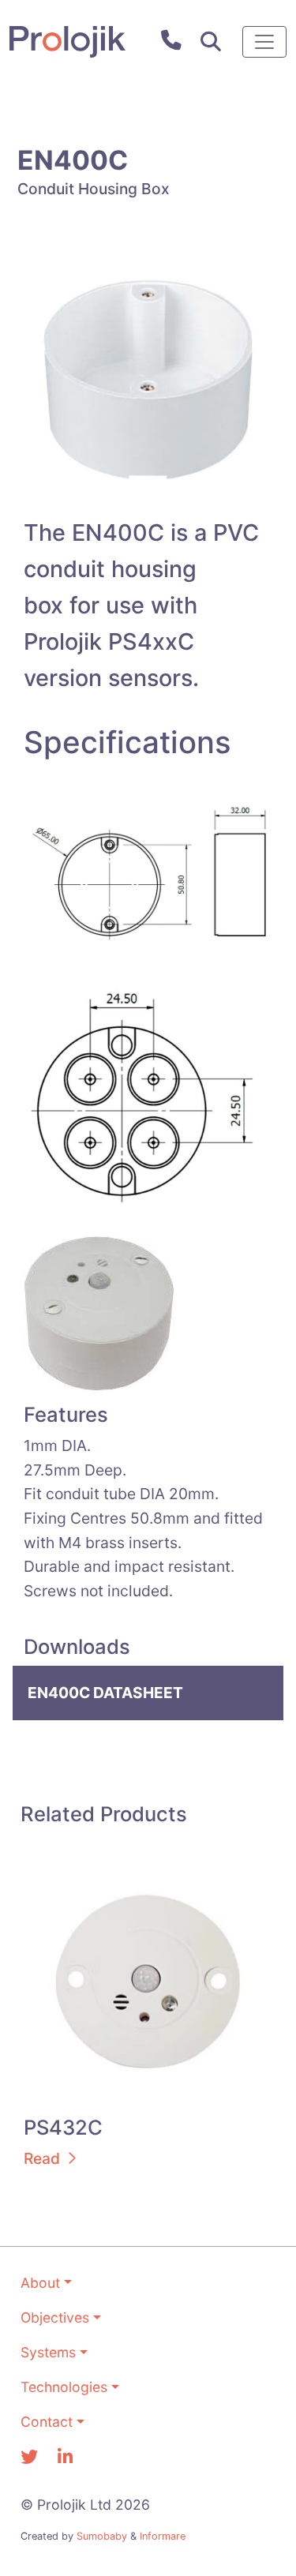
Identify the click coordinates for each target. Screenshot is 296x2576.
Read (42, 2158)
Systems (48, 2352)
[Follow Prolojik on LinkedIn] (65, 2457)
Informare (163, 2536)
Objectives (55, 2317)
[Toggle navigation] (264, 42)
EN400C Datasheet (105, 1693)
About (40, 2283)
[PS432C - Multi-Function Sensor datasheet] (148, 1980)
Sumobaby (102, 2536)
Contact (47, 2422)
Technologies (64, 2387)
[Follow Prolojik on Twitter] (29, 2457)
